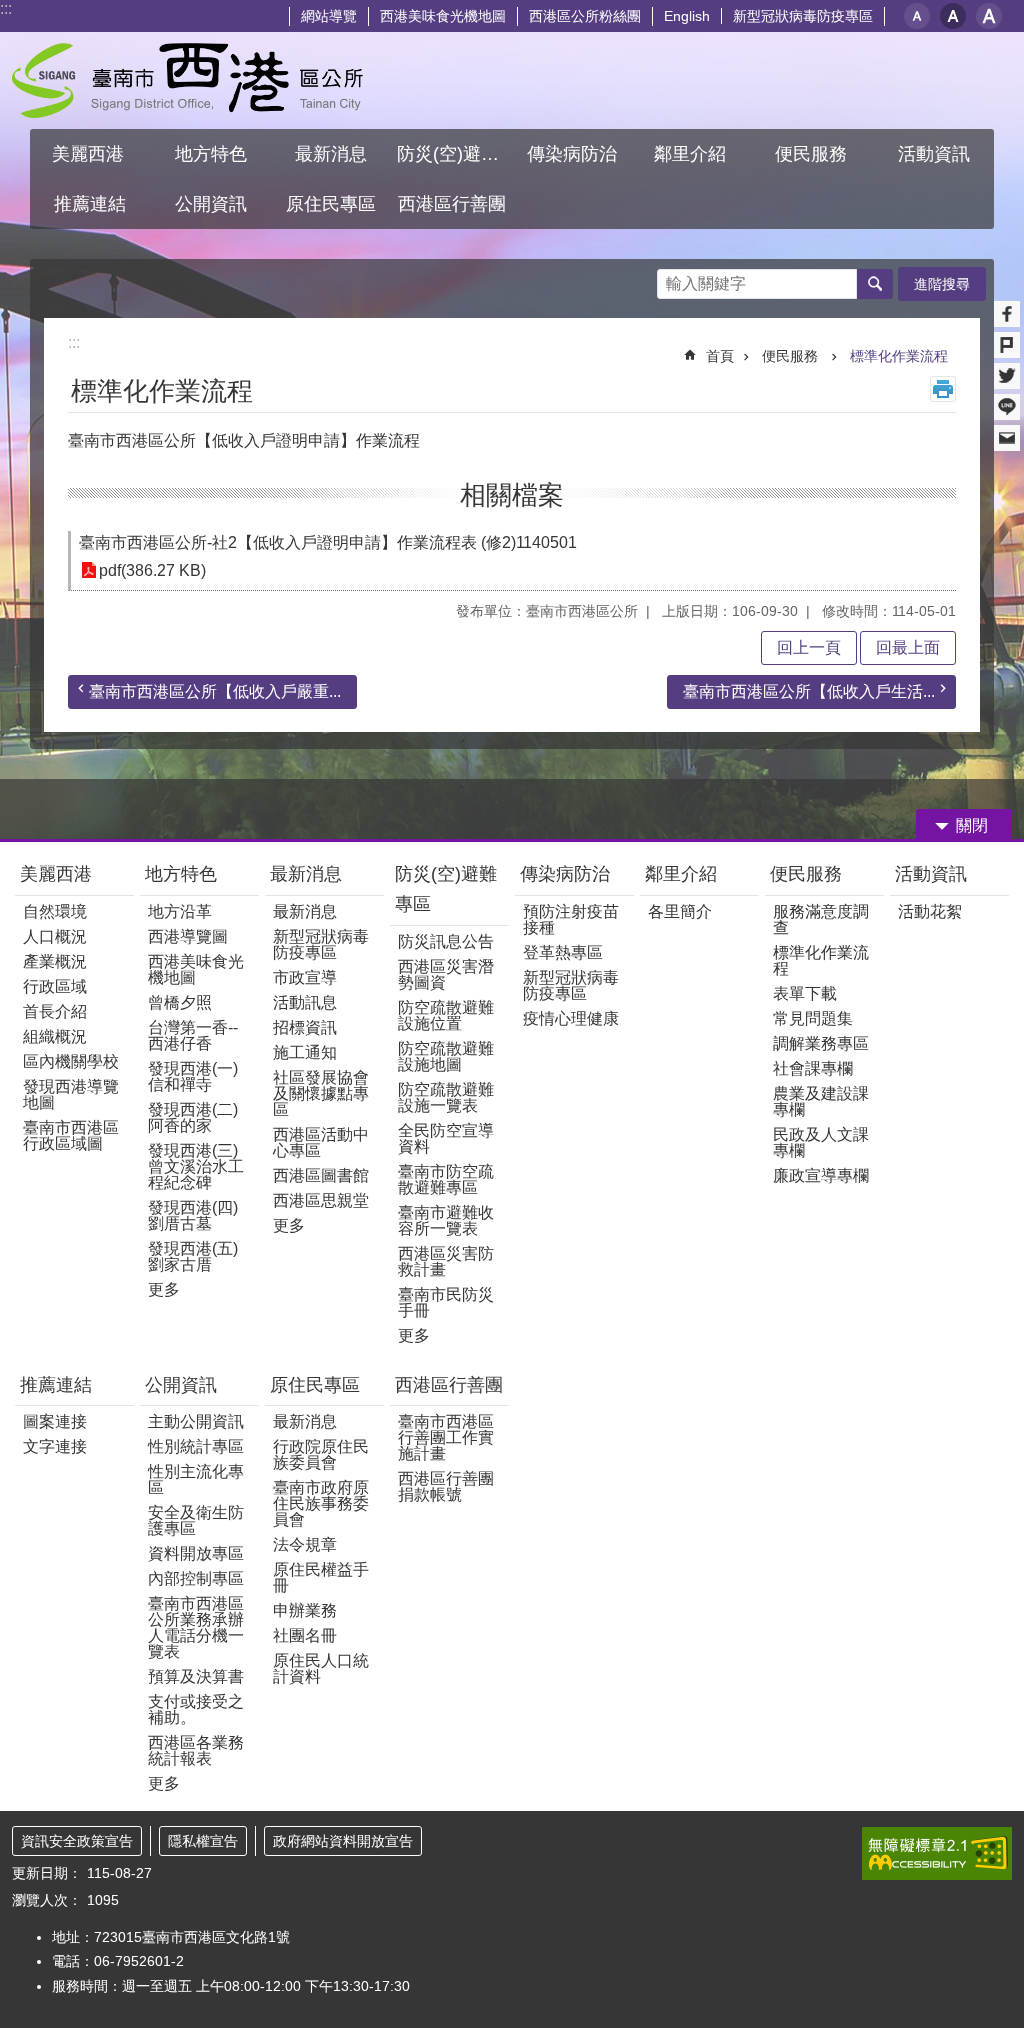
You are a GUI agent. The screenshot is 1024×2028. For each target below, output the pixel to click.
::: (6, 8)
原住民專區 (315, 1385)
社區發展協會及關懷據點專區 (321, 1093)
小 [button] (917, 16)
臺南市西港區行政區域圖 (71, 1135)
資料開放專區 (196, 1553)
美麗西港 (58, 874)
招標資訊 (305, 1027)
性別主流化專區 (196, 1479)
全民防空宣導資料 (446, 1138)
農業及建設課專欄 (821, 1101)
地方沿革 (180, 911)
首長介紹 (55, 1011)
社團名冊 (305, 1635)
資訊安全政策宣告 (77, 1841)
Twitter (1007, 376)
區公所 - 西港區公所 (187, 80)
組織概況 (55, 1036)
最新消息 (306, 874)
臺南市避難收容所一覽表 (446, 1220)
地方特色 (181, 874)
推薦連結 (56, 1385)
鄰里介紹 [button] (692, 154)
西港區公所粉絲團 (585, 16)
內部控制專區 (196, 1578)
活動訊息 (305, 1002)
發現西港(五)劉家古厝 (193, 1256)
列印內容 (943, 389)
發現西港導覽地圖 (71, 1094)
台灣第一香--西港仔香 (193, 1035)
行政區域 (55, 986)
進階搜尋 (942, 284)
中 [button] (953, 16)
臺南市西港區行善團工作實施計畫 (446, 1437)
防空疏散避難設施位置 (446, 1015)
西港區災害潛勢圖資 (446, 974)
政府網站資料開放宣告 (343, 1841)
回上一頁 (809, 647)
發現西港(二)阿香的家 (193, 1117)
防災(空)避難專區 (446, 889)
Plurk (1007, 345)
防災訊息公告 (446, 941)
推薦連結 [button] (90, 204)
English (687, 16)
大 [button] (989, 16)
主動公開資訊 (196, 1421)
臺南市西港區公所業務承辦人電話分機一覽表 (196, 1627)
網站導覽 (329, 16)
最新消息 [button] (331, 154)
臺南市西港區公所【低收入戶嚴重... (215, 691)
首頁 (720, 356)
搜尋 (673, 278)
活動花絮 (930, 911)
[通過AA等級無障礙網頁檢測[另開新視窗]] (937, 1853)
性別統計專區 (196, 1446)
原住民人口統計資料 (321, 1668)
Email (1007, 438)
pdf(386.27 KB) (152, 570)
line (1007, 407)
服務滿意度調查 (821, 919)
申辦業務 (305, 1610)
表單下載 (805, 993)
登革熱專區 (563, 952)
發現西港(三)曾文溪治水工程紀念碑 (196, 1166)
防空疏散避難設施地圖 (446, 1056)
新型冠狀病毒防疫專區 (803, 16)
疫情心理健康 (571, 1018)
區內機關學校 (71, 1061)
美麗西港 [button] (90, 154)
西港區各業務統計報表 (196, 1750)
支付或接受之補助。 (196, 1709)
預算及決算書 (196, 1676)
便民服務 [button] (813, 154)
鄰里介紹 (683, 874)
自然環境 (55, 911)
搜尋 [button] (875, 284)
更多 (164, 1289)
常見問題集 (813, 1018)
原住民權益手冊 (321, 1577)
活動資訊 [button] (934, 154)
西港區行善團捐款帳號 (446, 1486)
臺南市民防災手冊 (446, 1302)
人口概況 (55, 936)
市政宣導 (305, 977)
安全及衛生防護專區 (196, 1520)
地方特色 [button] (211, 154)
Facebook (1007, 314)
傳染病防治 (565, 874)
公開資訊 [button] (211, 204)
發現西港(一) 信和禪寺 (193, 1076)
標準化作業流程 (899, 356)
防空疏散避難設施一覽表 (446, 1097)
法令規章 (305, 1544)
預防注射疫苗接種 (571, 919)
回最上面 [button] (908, 647)
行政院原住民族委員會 (321, 1454)
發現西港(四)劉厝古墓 (193, 1215)
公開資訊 (181, 1385)
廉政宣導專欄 (821, 1175)
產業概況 (55, 961)
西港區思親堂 (321, 1200)
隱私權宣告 (203, 1841)
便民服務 (792, 356)
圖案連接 (55, 1421)
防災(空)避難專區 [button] (455, 154)
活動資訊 (931, 874)
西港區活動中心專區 (321, 1142)
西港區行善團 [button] (452, 204)
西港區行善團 (449, 1385)
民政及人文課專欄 (821, 1142)
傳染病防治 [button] (572, 154)
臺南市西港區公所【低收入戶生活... (809, 691)
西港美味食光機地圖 (443, 16)
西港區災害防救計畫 (446, 1261)
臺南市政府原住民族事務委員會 (321, 1503)
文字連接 (55, 1446)
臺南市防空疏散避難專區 (446, 1179)
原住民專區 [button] (331, 204)
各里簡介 (680, 911)
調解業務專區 (821, 1043)
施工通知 (305, 1052)
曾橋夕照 (180, 1002)
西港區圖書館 (321, 1175)
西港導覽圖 (188, 936)
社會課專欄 (813, 1068)
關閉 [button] (972, 825)
